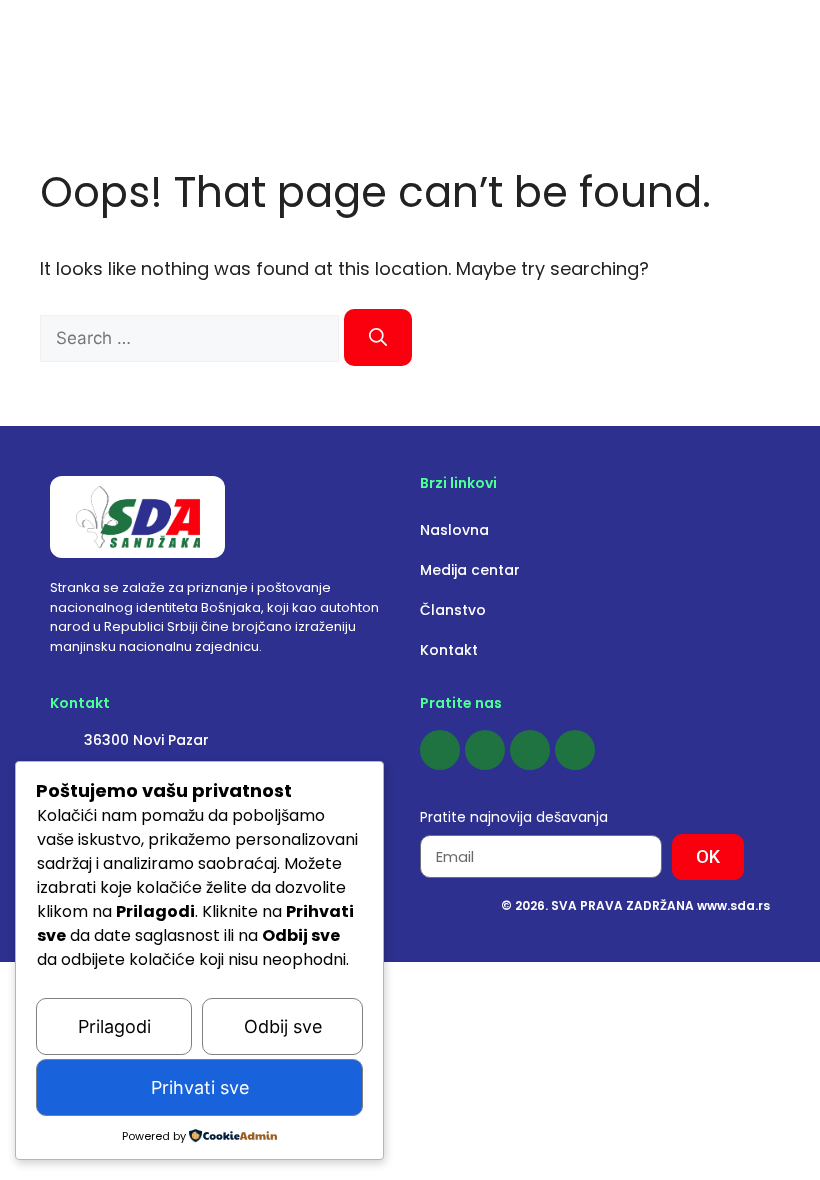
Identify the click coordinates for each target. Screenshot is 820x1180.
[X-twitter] (575, 750)
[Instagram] (485, 750)
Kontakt (449, 650)
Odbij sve (283, 1026)
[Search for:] (192, 337)
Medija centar (470, 570)
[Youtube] (530, 750)
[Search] (378, 337)
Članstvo (453, 610)
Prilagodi (114, 1026)
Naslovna (454, 530)
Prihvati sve (200, 1087)
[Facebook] (440, 750)
